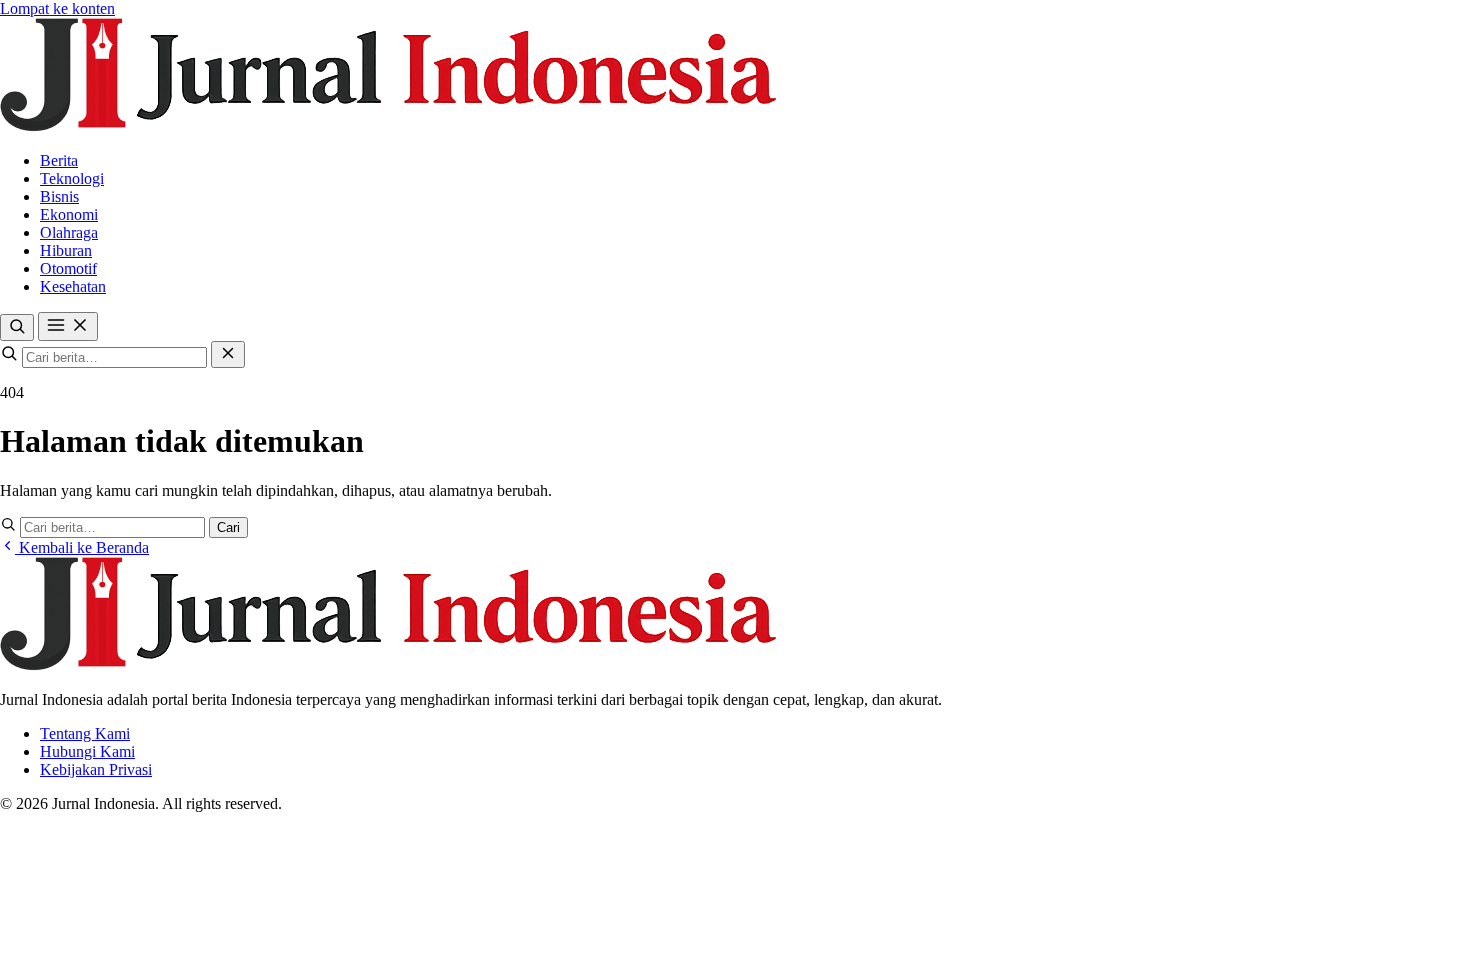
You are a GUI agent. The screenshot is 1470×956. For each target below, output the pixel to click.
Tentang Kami (85, 733)
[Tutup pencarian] (228, 354)
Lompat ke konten (57, 8)
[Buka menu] (68, 326)
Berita (59, 160)
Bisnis (59, 196)
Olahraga (69, 232)
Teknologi (72, 178)
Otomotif (68, 268)
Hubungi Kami (87, 751)
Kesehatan (73, 286)
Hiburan (66, 250)
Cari (228, 527)
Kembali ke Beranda (82, 547)
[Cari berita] (17, 327)
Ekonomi (69, 214)
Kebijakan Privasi (96, 769)
